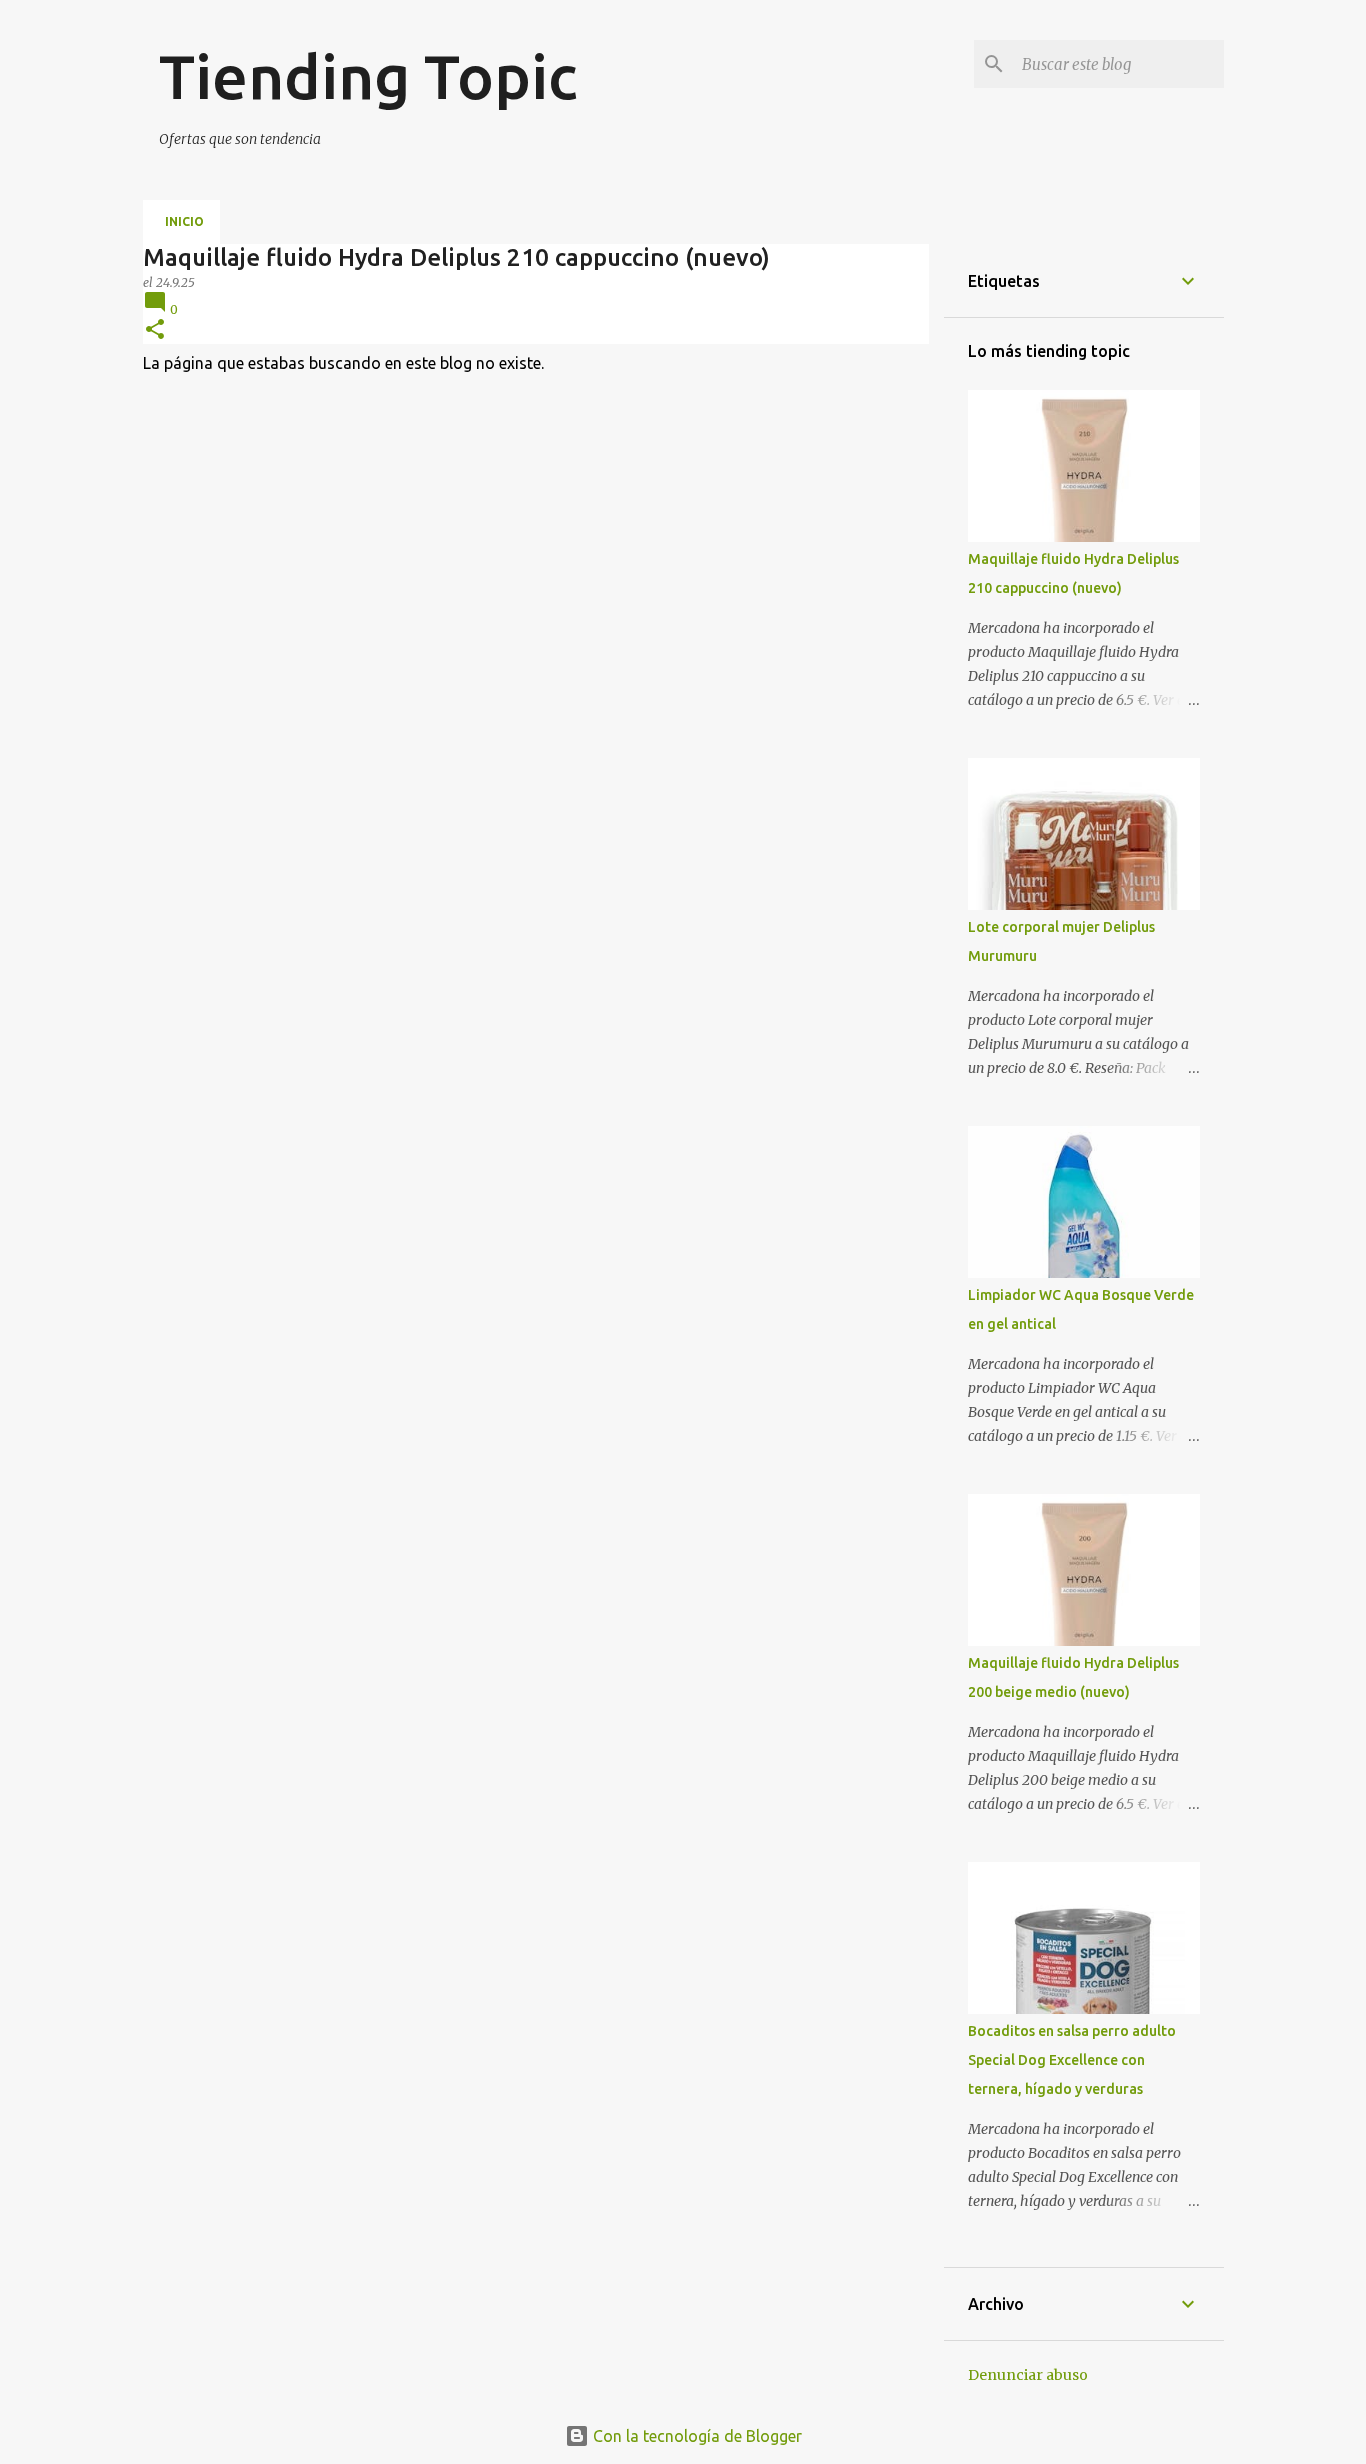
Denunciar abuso (1028, 2375)
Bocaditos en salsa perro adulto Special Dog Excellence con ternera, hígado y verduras (1072, 2060)
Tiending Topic (368, 76)
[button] (155, 330)
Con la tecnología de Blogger (695, 2436)
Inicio (184, 221)
